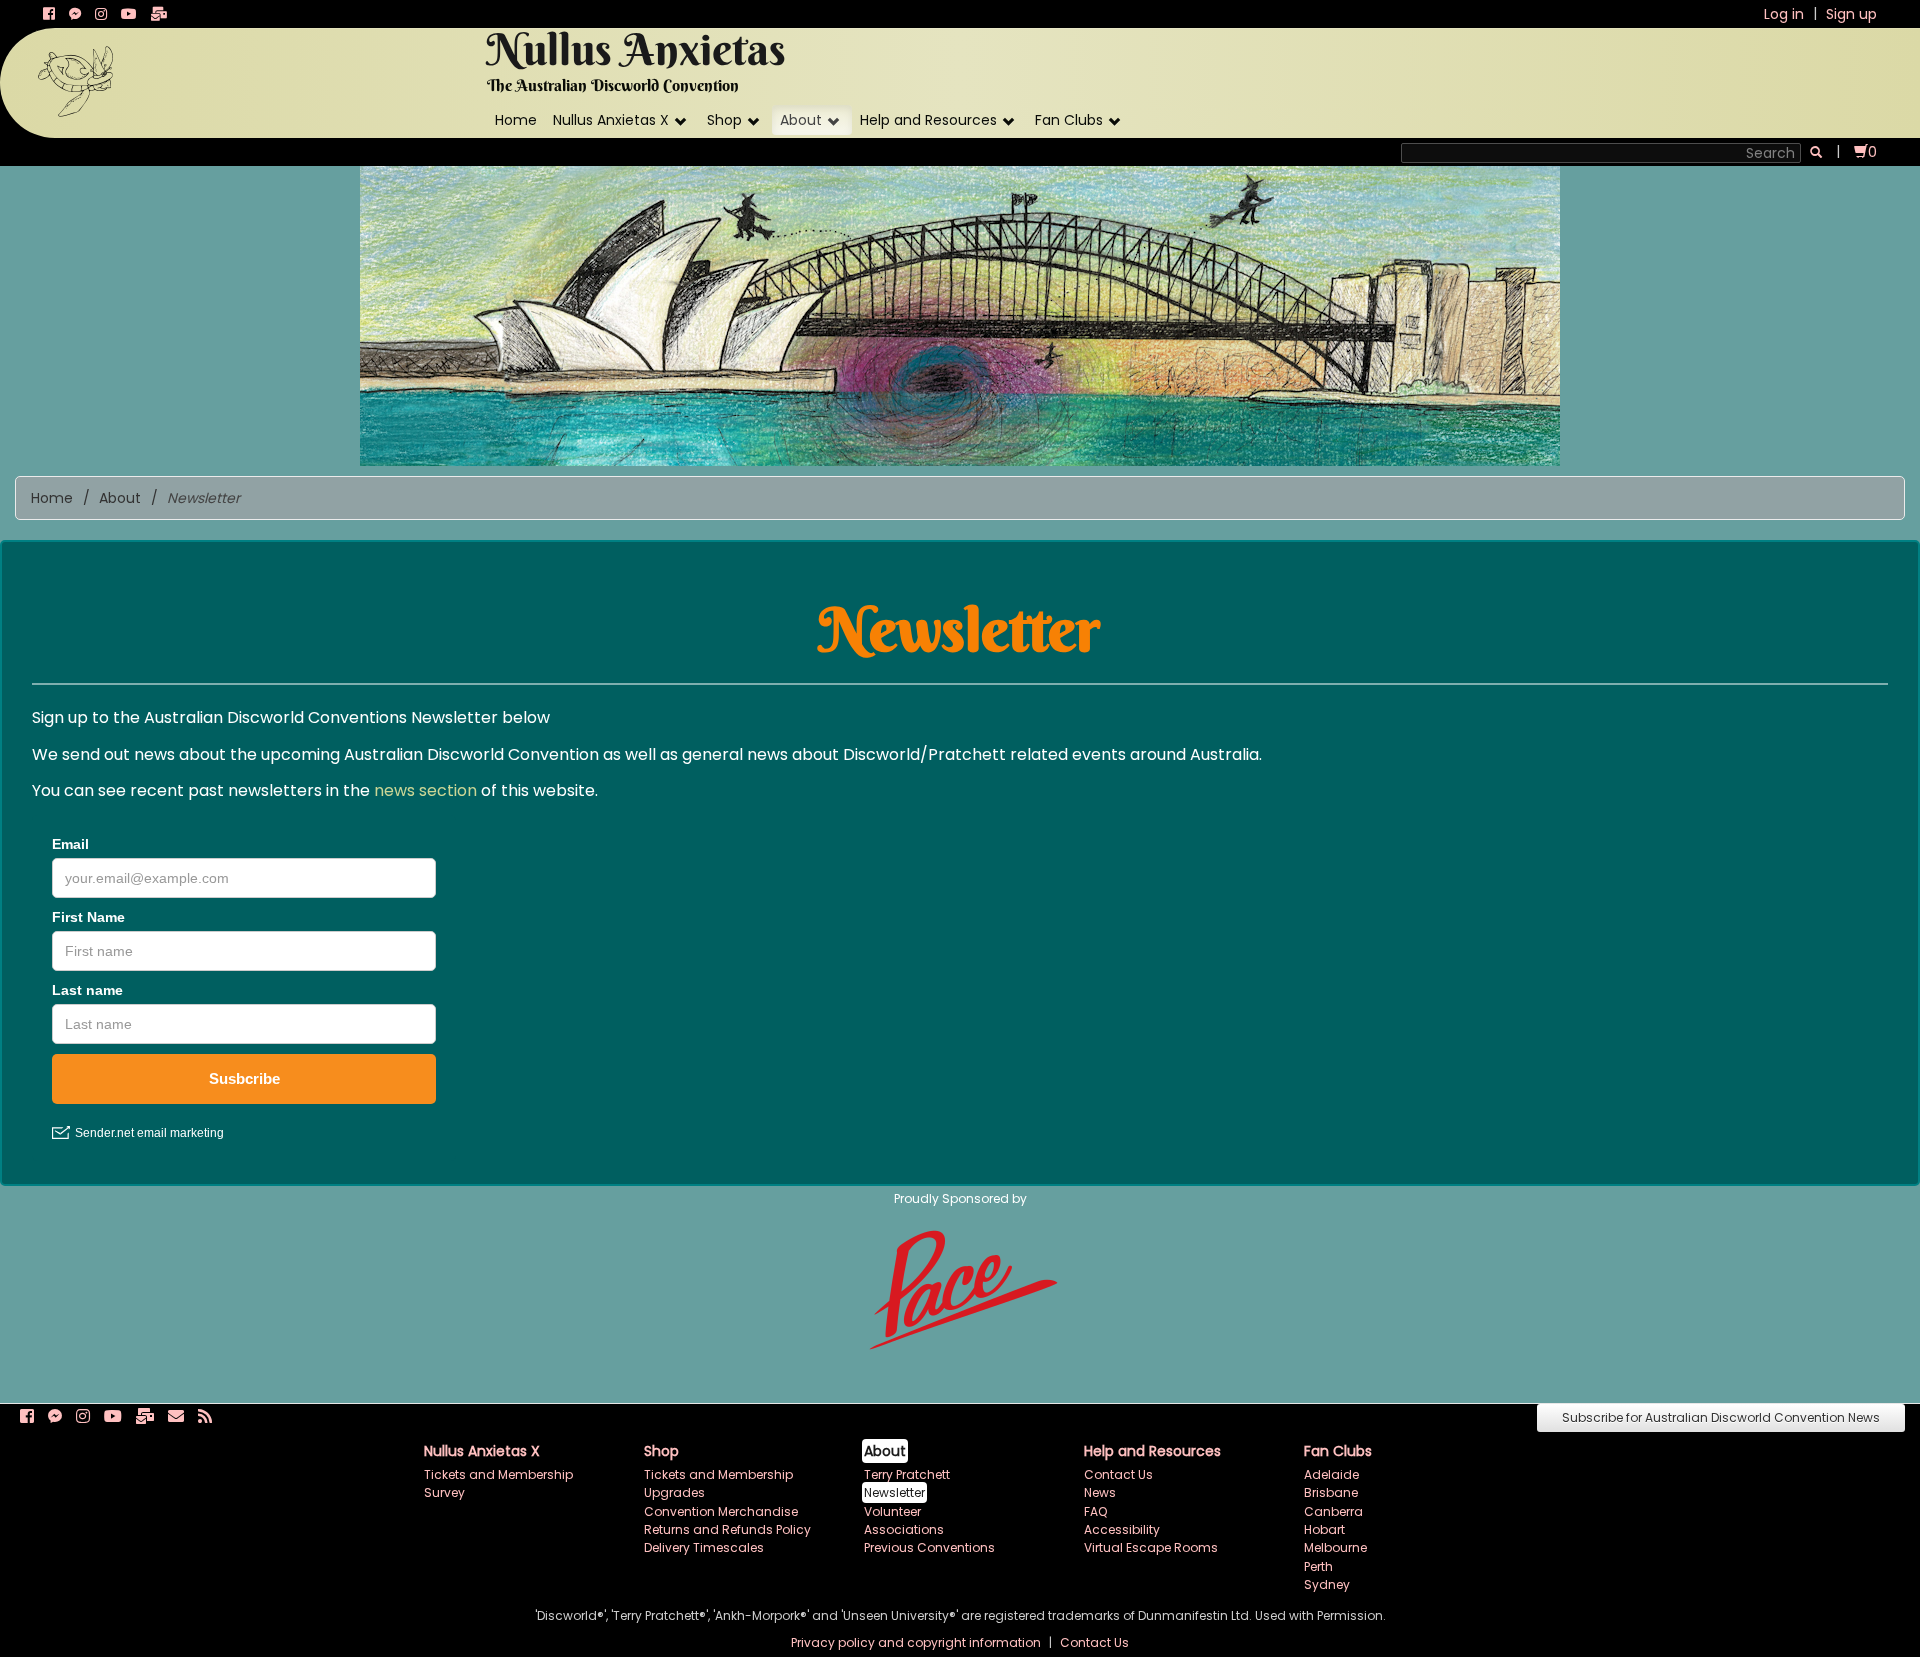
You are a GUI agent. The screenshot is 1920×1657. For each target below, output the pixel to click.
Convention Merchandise (721, 1511)
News (1100, 1492)
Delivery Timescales (704, 1547)
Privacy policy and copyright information (917, 1642)
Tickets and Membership (498, 1474)
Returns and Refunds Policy (727, 1529)
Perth (1318, 1566)
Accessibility (1122, 1529)
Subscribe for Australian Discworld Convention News (1721, 1417)
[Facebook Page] (49, 14)
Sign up (1851, 14)
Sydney (1327, 1584)
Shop (724, 120)
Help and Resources (928, 120)
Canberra (1333, 1511)
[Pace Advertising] (960, 1286)
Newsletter (894, 1492)
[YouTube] (129, 14)
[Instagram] (101, 14)
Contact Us (1118, 1474)
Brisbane (1331, 1492)
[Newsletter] (159, 14)
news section (425, 790)
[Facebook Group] (75, 14)
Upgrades (674, 1492)
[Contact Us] (176, 1416)
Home (516, 120)
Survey (444, 1492)
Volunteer (892, 1511)
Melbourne (1335, 1547)
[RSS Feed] (205, 1416)
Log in (1784, 14)
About (801, 120)
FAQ (1095, 1511)
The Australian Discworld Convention (613, 85)
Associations (904, 1529)
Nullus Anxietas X (611, 120)
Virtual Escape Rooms (1151, 1547)
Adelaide (1331, 1474)
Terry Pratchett (907, 1474)
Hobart (1324, 1529)
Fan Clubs (1069, 120)
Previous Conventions (929, 1547)
